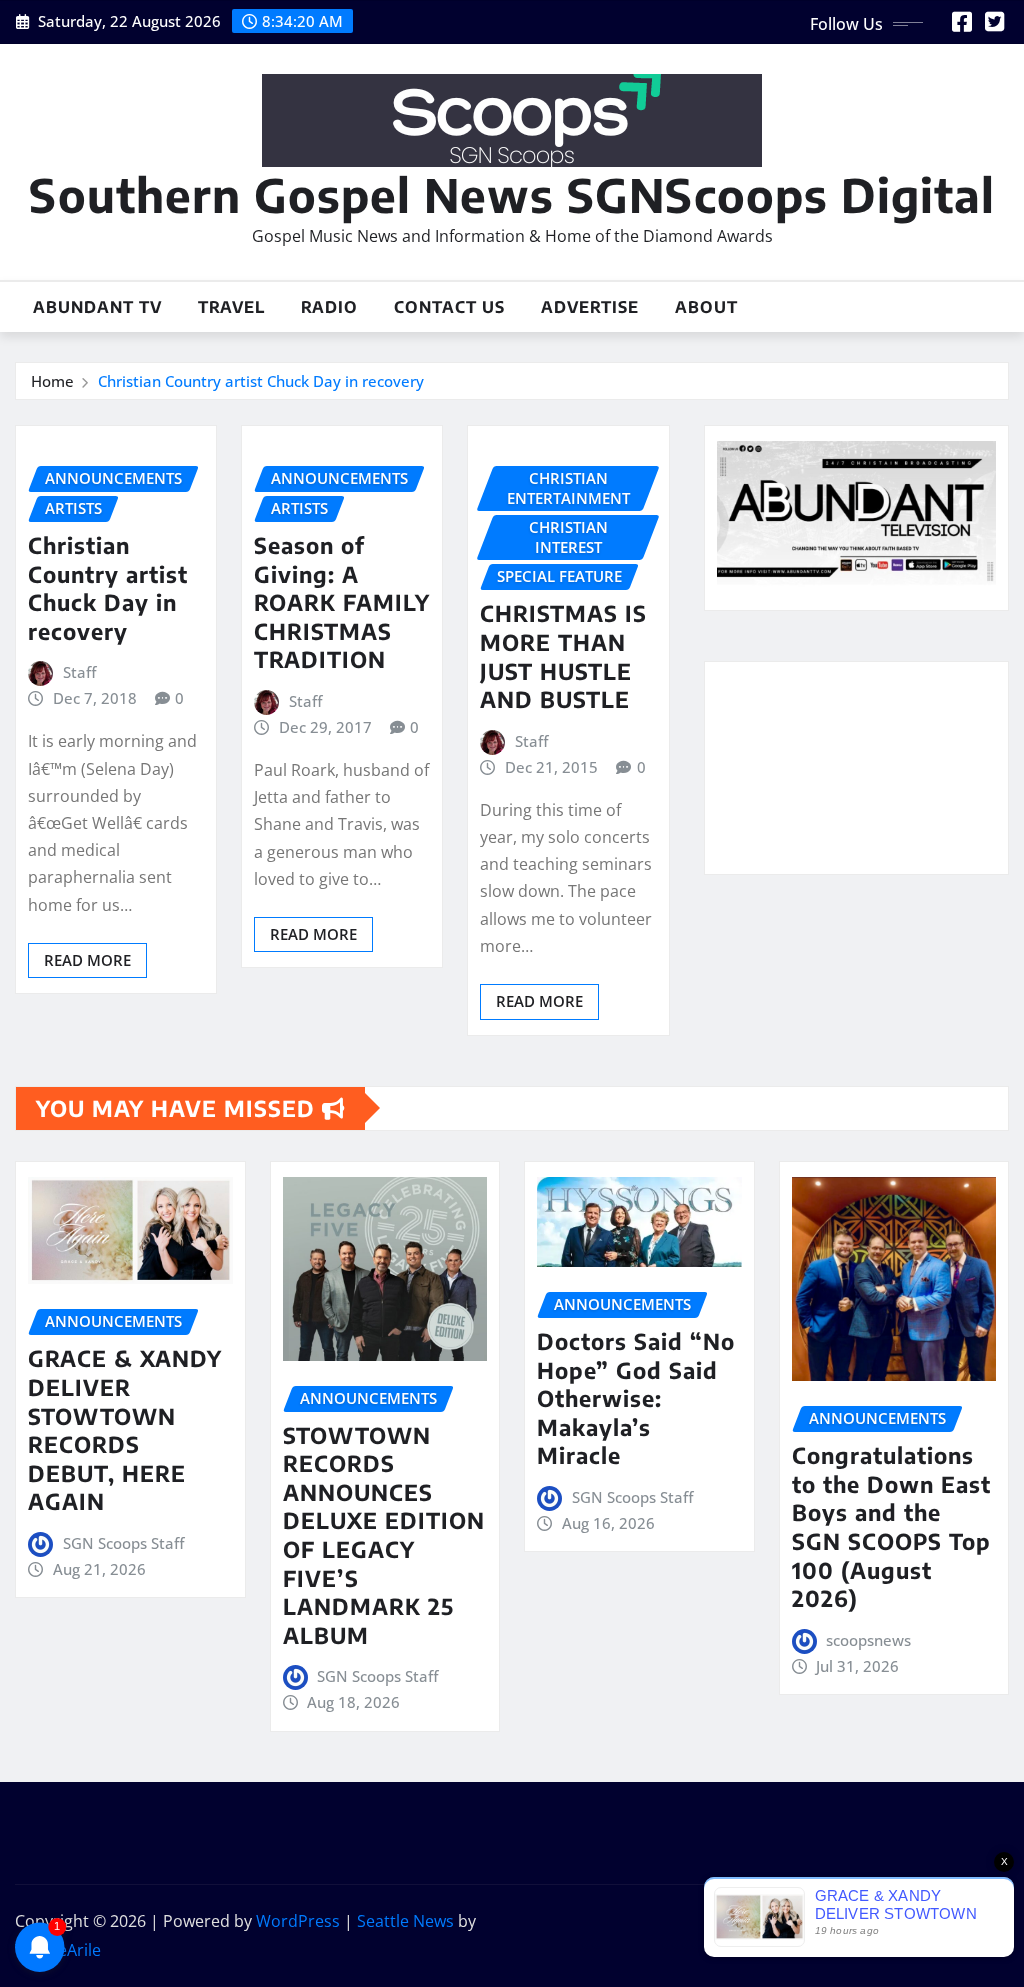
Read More (87, 960)
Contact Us (449, 307)
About (706, 307)
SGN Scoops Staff (123, 1543)
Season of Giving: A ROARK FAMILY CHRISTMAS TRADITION (342, 602)
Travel (231, 307)
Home (52, 381)
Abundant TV (97, 307)
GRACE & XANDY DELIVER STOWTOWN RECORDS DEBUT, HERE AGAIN (125, 1429)
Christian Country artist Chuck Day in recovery (261, 381)
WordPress (298, 1921)
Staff (79, 672)
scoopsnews (868, 1640)
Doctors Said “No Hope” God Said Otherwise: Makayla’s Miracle (636, 1398)
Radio (329, 307)
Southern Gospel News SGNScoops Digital (512, 194)
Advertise (590, 307)
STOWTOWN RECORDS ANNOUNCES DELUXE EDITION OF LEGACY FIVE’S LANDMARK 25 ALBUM (384, 1535)
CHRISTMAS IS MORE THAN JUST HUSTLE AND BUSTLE (563, 656)
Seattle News (405, 1921)
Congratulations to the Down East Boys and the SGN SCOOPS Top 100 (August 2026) (891, 1526)
